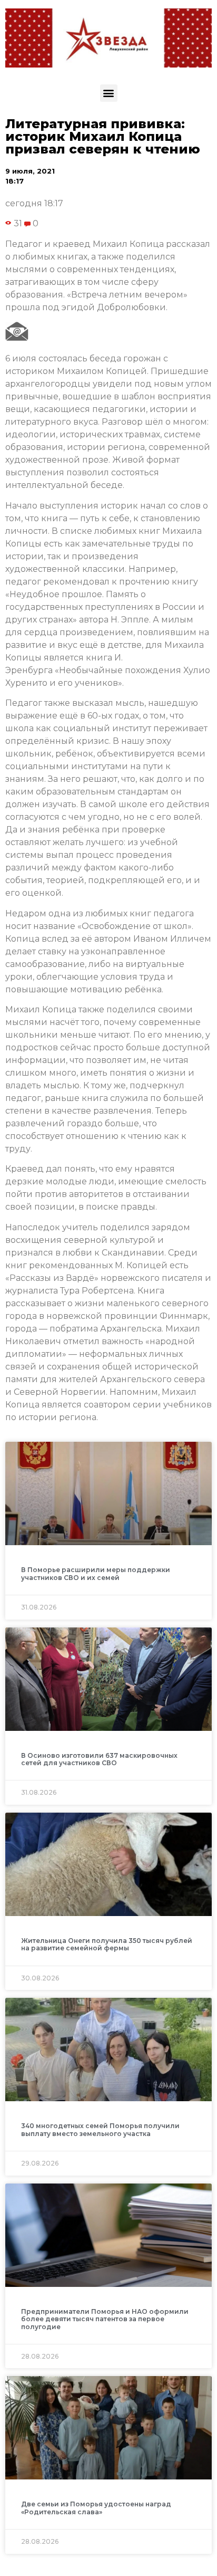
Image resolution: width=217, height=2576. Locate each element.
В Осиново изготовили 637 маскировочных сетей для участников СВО (99, 1759)
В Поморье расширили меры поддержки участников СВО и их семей (96, 1573)
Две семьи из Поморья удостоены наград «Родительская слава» (96, 2508)
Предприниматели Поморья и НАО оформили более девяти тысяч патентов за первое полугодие (105, 2319)
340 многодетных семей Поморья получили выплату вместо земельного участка (100, 2129)
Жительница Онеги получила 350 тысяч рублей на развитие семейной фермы (107, 1944)
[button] (109, 93)
